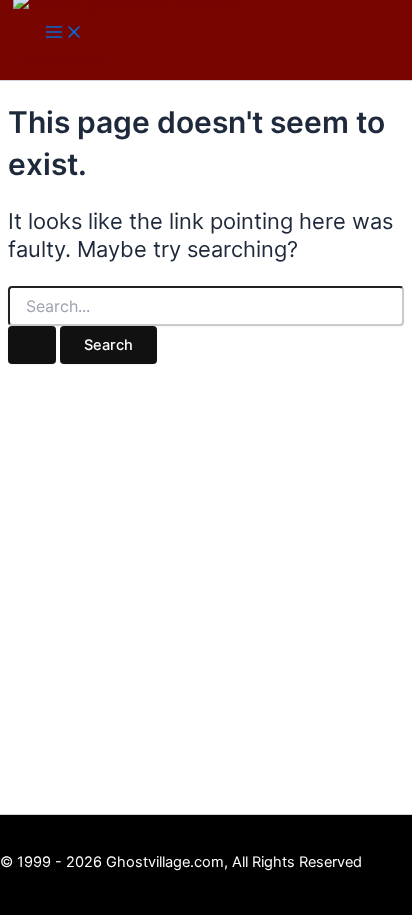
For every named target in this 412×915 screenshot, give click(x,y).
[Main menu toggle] (64, 33)
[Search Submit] (32, 345)
